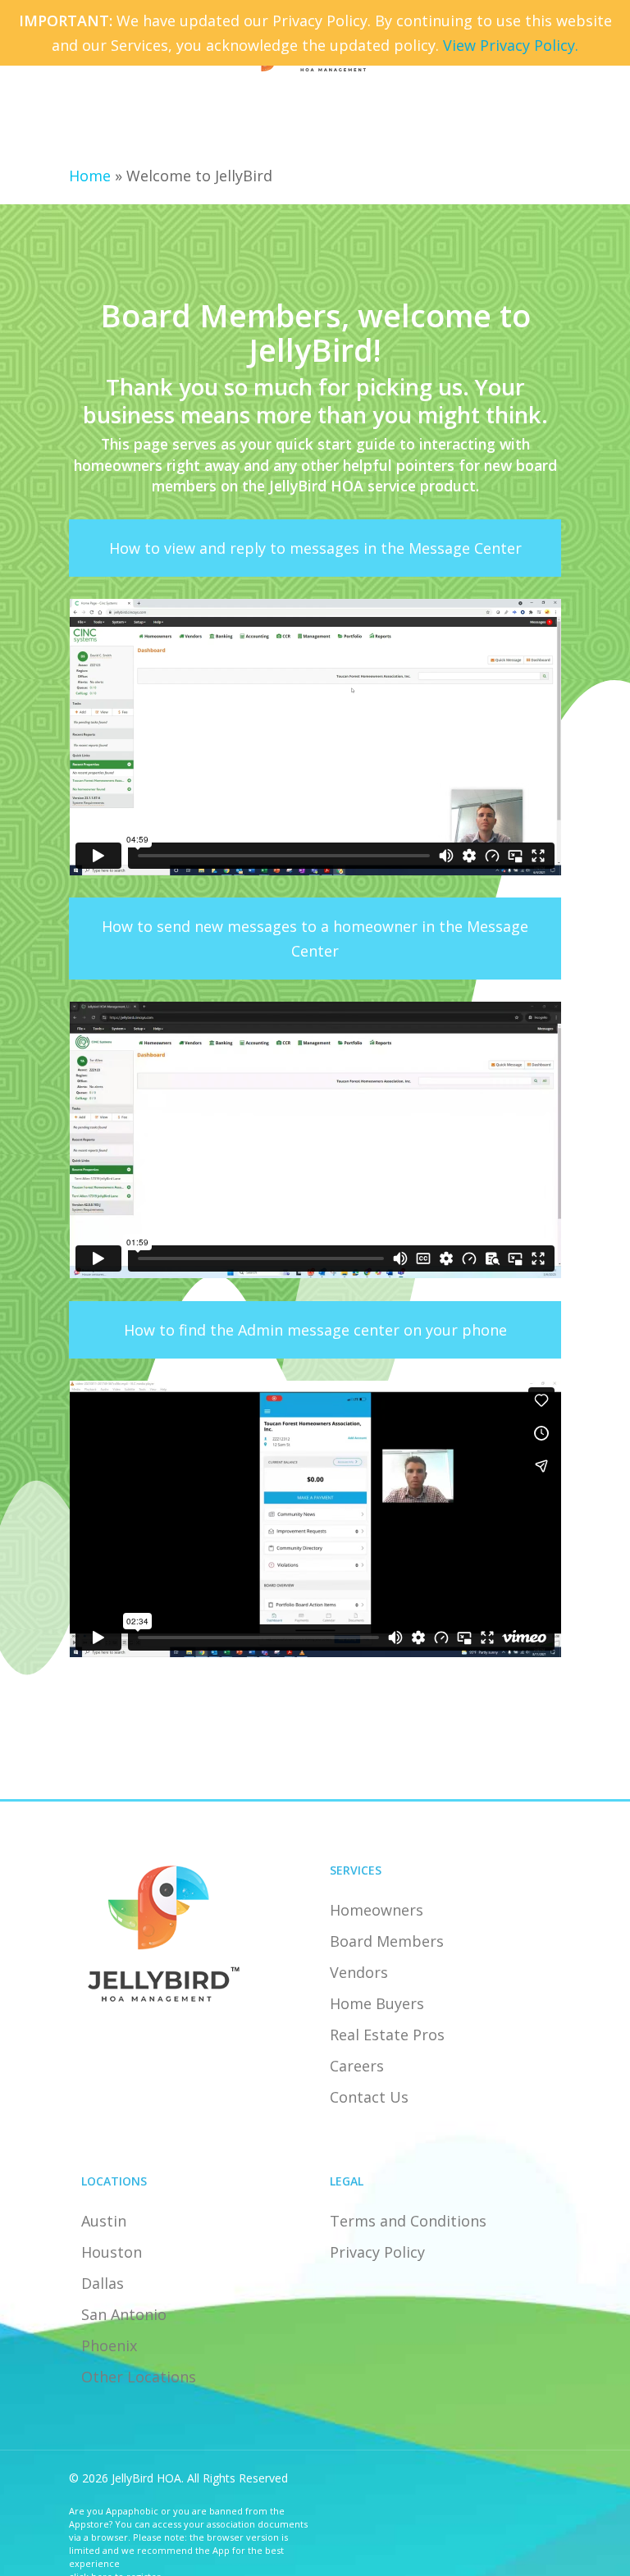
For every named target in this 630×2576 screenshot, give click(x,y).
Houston (112, 2252)
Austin (104, 2221)
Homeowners (377, 1910)
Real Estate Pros (387, 2035)
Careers (357, 2066)
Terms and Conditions (408, 2221)
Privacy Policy (377, 2252)
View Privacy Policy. (511, 45)
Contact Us (369, 2097)
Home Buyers (377, 2003)
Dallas (103, 2283)
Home (90, 176)
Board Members (387, 1941)
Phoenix (109, 2345)
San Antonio (124, 2314)
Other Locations (139, 2377)
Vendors (359, 1972)
